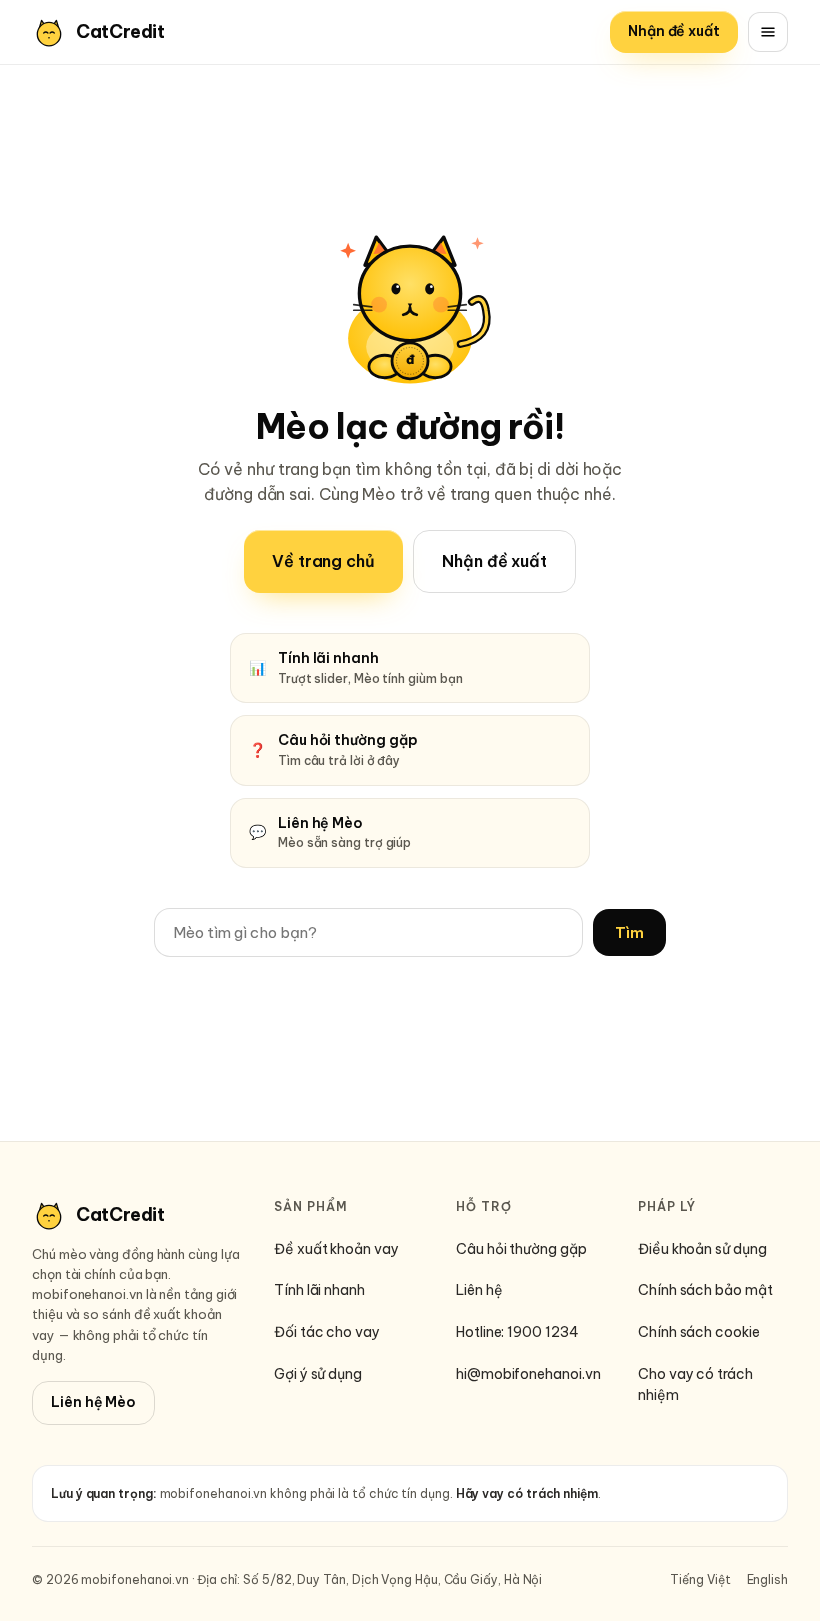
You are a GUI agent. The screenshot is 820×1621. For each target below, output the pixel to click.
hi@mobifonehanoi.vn (528, 1374)
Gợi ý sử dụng (318, 1374)
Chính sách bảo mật (705, 1290)
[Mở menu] (768, 32)
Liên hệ (479, 1290)
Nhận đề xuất (674, 31)
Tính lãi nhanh (319, 1290)
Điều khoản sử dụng (702, 1249)
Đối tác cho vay (327, 1332)
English (767, 1579)
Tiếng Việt (700, 1579)
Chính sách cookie (699, 1332)
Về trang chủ (323, 561)
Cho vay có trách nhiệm (695, 1385)
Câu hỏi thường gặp (521, 1249)
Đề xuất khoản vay (336, 1249)
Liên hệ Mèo (93, 1402)
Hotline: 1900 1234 (517, 1332)
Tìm (629, 932)
